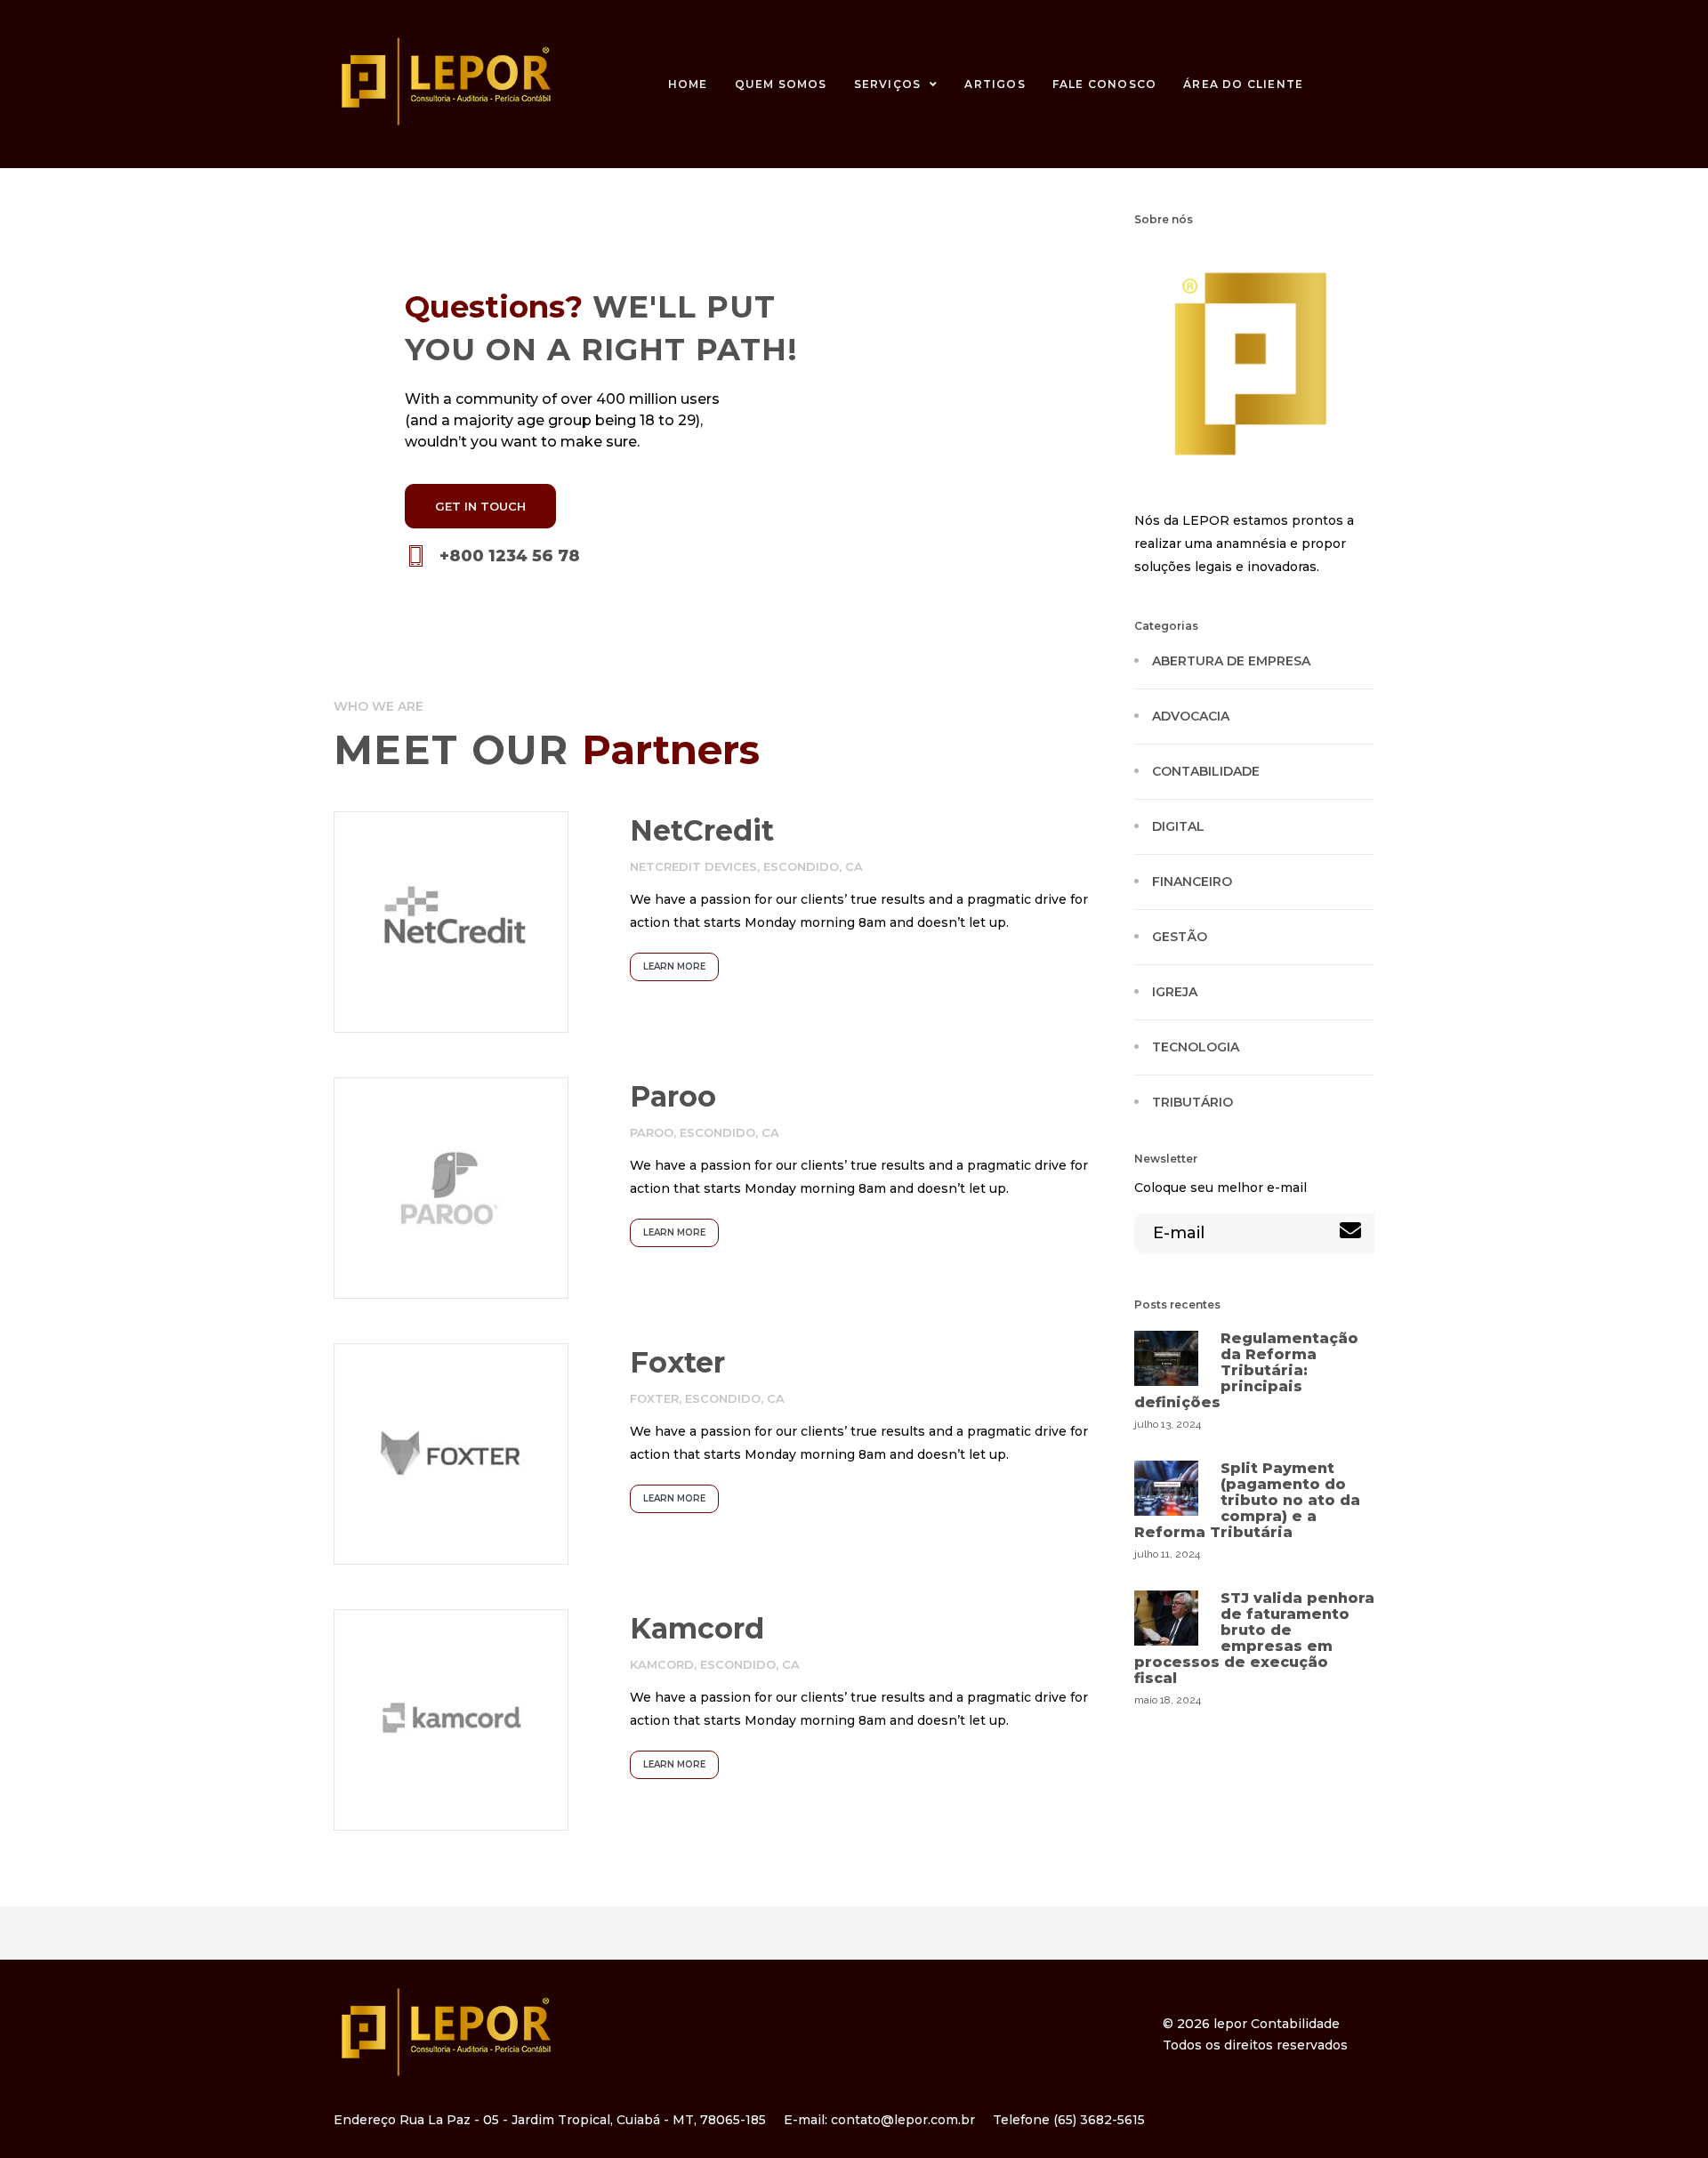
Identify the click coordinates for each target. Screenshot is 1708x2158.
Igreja (1175, 992)
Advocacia (1191, 716)
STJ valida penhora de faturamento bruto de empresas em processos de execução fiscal (1254, 1638)
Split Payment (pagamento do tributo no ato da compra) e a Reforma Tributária (1247, 1500)
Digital (1178, 826)
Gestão (1180, 937)
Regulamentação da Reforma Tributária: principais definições (1246, 1370)
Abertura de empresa (1231, 661)
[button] (480, 506)
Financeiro (1192, 882)
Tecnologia (1196, 1047)
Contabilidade (1206, 771)
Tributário (1192, 1102)
